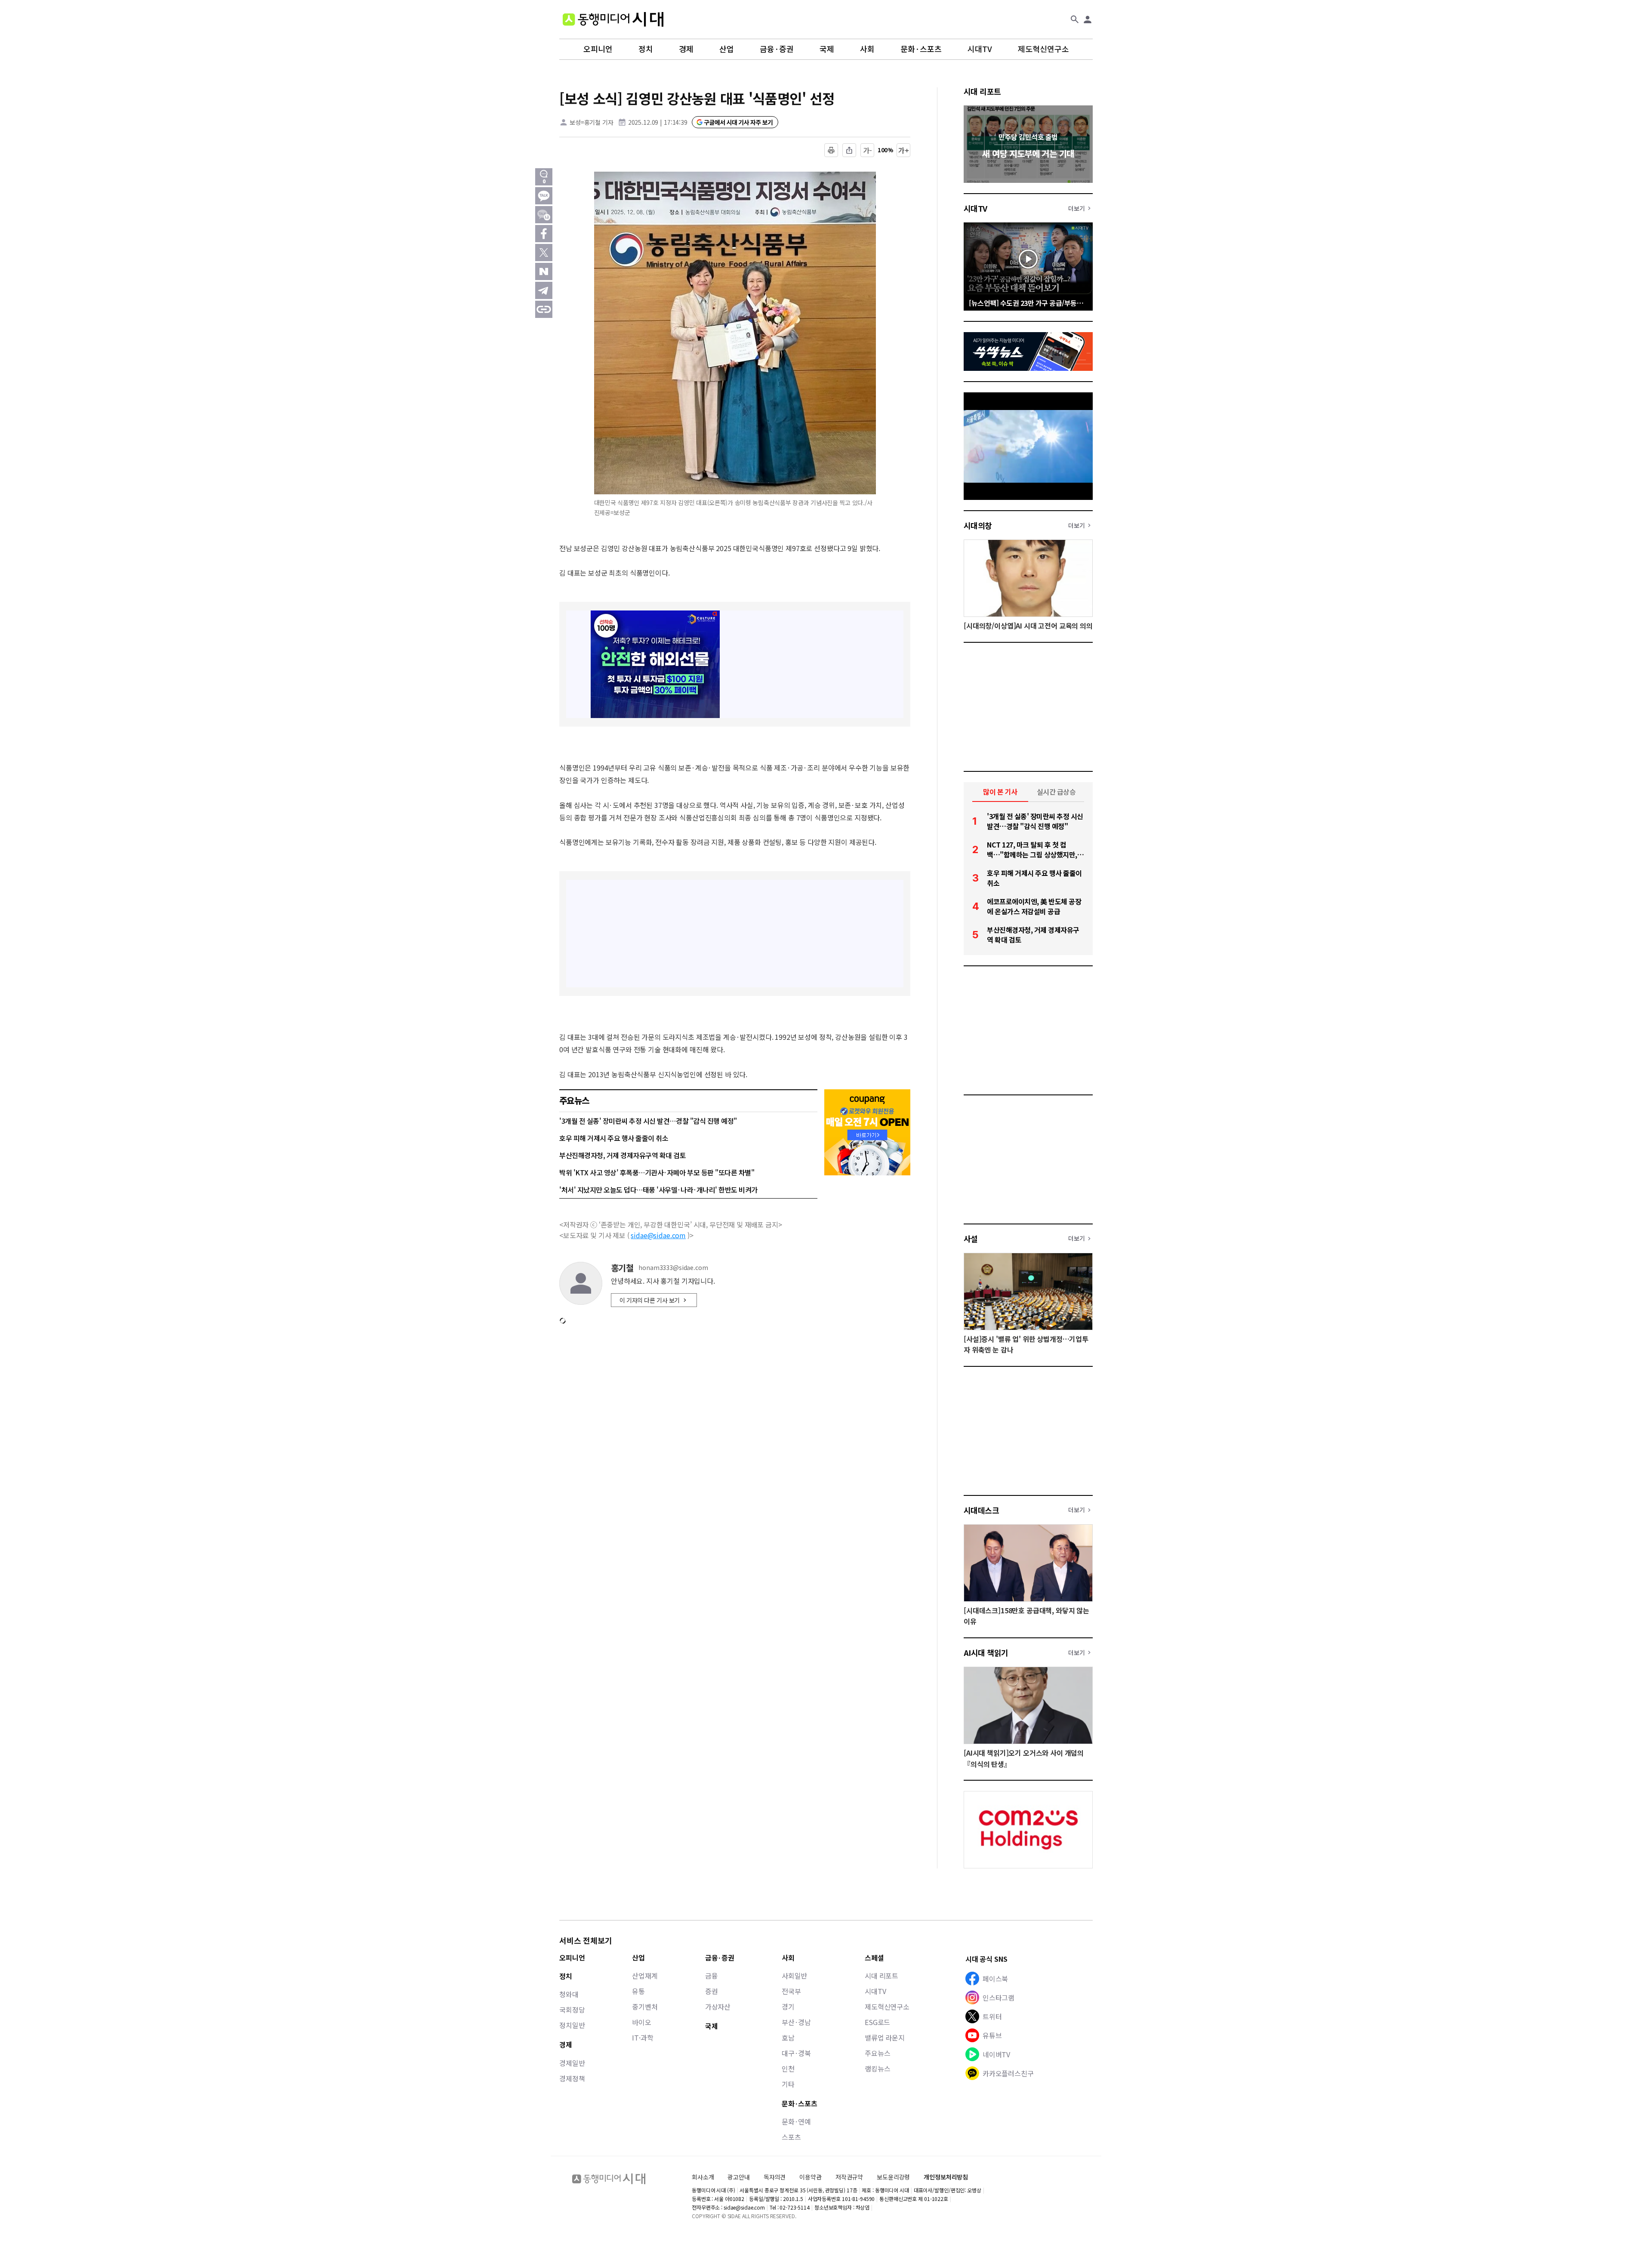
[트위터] (544, 253)
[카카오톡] (544, 196)
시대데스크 (981, 1510)
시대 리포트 (982, 91)
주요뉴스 (877, 2053)
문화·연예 (796, 2121)
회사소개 (703, 2177)
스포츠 (791, 2137)
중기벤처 (645, 2007)
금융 (712, 1976)
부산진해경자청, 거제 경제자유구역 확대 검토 (623, 1155)
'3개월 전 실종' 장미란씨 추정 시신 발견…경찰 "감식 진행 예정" (648, 1121)
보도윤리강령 (893, 2177)
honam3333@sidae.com (673, 1268)
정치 (646, 49)
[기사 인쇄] (831, 150)
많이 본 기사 (1000, 792)
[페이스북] (544, 234)
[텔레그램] (544, 290)
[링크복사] (544, 309)
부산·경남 (796, 2022)
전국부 (791, 1991)
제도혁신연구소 (1043, 49)
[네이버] (544, 271)
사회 (867, 49)
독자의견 (775, 2177)
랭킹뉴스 (877, 2068)
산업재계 (645, 1976)
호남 (788, 2037)
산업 (727, 49)
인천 (788, 2068)
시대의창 (978, 525)
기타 (788, 2084)
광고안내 (738, 2177)
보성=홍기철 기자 (592, 122)
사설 (971, 1239)
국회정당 (572, 2010)
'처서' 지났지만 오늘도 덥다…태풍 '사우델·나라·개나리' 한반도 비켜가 (658, 1190)
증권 (712, 1991)
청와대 (569, 1994)
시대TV (980, 49)
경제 (686, 49)
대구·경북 (796, 2053)
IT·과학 (643, 2037)
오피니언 (598, 49)
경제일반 (572, 2063)
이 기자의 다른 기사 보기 (650, 1300)
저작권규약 (849, 2177)
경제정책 (572, 2078)
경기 (788, 2007)
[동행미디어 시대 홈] (613, 19)
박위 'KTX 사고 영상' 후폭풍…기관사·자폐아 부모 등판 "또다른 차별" (657, 1172)
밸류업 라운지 (885, 2037)
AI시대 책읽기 (986, 1652)
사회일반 (794, 1976)
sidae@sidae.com (658, 1235)
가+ (904, 150)
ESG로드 (877, 2022)
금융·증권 (777, 49)
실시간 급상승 (1056, 792)
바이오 (642, 2022)
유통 (638, 1991)
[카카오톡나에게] (544, 215)
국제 (827, 49)
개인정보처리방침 (946, 2177)
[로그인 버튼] (1088, 19)
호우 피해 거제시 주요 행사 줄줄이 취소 (614, 1138)
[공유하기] (849, 150)
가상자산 (718, 2007)
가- (868, 150)
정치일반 (572, 2025)
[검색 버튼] (1075, 19)
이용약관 (810, 2177)
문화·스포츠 (921, 49)
